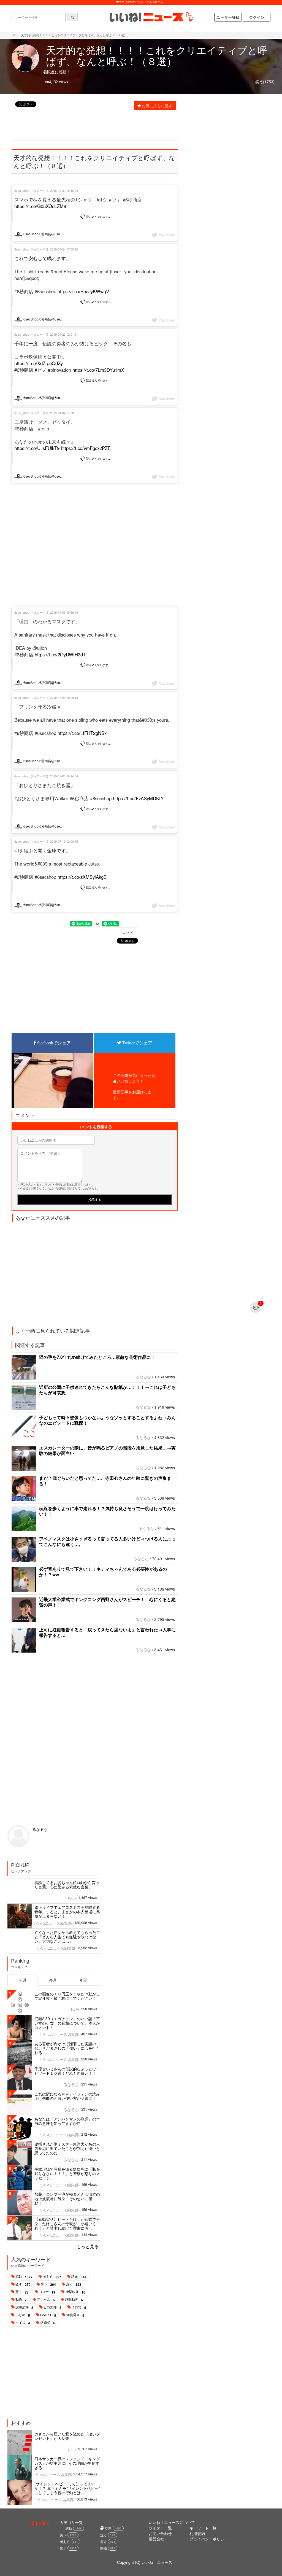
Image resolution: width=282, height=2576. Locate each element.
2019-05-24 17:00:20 (64, 249)
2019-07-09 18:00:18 (64, 697)
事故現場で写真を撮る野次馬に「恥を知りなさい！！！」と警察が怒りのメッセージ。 (67, 2173)
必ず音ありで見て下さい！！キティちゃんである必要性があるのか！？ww (103, 1572)
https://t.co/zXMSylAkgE (82, 877)
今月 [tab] (53, 1980)
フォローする (40, 190)
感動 (24, 2277)
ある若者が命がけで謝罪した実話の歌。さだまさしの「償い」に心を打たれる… (67, 2048)
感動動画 (74, 2300)
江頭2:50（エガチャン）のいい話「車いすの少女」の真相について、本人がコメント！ (67, 2023)
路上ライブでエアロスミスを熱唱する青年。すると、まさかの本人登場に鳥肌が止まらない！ (67, 1912)
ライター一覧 (160, 2528)
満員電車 (75, 2315)
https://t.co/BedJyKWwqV (83, 291)
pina (72, 2449)
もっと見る (88, 2246)
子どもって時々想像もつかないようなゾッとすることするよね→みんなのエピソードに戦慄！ (107, 1420)
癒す (23, 2284)
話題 (79, 2277)
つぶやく (128, 933)
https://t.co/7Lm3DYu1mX (98, 370)
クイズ (23, 2323)
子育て (79, 2307)
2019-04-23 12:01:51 (64, 334)
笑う (48, 2284)
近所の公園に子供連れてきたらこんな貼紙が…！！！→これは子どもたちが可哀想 (107, 1390)
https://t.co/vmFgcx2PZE (86, 448)
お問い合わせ (160, 2533)
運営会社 (156, 2539)
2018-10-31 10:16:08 (64, 190)
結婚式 (48, 2323)
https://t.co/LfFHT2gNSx (82, 733)
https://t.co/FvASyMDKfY (138, 798)
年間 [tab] (83, 1980)
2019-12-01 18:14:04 (64, 776)
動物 (21, 2300)
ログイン (257, 17)
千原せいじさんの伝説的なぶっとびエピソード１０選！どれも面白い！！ (67, 2071)
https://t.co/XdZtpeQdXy (39, 363)
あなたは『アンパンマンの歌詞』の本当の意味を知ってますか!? (67, 2121)
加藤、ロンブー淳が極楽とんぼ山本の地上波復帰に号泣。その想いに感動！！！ (67, 2198)
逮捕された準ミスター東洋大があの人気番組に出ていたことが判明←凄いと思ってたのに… (67, 2148)
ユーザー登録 (228, 17)
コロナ (47, 2292)
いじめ (23, 2315)
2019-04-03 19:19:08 (64, 612)
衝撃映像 (75, 2292)
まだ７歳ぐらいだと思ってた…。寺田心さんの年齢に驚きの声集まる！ (105, 1481)
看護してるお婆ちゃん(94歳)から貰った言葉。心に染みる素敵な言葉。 (67, 1885)
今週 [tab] (22, 1980)
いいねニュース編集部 (53, 1923)
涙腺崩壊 (24, 2307)
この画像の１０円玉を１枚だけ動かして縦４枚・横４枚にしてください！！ (67, 1996)
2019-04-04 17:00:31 (64, 413)
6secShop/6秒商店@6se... (43, 234)
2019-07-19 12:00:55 (64, 841)
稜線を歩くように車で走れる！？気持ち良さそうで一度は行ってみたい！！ (107, 1511)
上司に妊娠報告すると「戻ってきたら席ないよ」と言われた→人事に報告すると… (107, 1632)
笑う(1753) (265, 82)
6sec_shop (22, 190)
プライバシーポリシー (209, 2539)
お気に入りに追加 (157, 106)
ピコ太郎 (52, 2307)
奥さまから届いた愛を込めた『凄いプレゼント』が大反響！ (67, 2436)
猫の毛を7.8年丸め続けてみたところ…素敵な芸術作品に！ (97, 1357)
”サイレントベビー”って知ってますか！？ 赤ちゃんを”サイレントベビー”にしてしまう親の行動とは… (67, 2488)
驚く (22, 2292)
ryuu (72, 1898)
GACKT (48, 2315)
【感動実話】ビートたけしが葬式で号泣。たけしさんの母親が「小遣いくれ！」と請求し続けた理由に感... (67, 2224)
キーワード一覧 (203, 2528)
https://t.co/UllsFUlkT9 (37, 448)
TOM (74, 2009)
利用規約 (197, 2533)
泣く (74, 2284)
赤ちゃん (46, 2300)
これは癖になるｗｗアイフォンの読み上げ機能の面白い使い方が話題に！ (67, 2096)
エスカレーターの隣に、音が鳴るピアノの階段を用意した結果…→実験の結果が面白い (107, 1450)
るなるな (143, 1377)
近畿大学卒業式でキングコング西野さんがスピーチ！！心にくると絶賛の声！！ (107, 1602)
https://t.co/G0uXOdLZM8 (40, 206)
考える (52, 2277)
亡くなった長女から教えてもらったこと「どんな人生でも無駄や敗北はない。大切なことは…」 (67, 1937)
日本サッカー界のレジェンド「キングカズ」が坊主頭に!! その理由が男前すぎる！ (67, 2463)
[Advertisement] (112, 126)
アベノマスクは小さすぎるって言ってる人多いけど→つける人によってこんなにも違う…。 (107, 1541)
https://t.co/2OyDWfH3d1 (60, 654)
